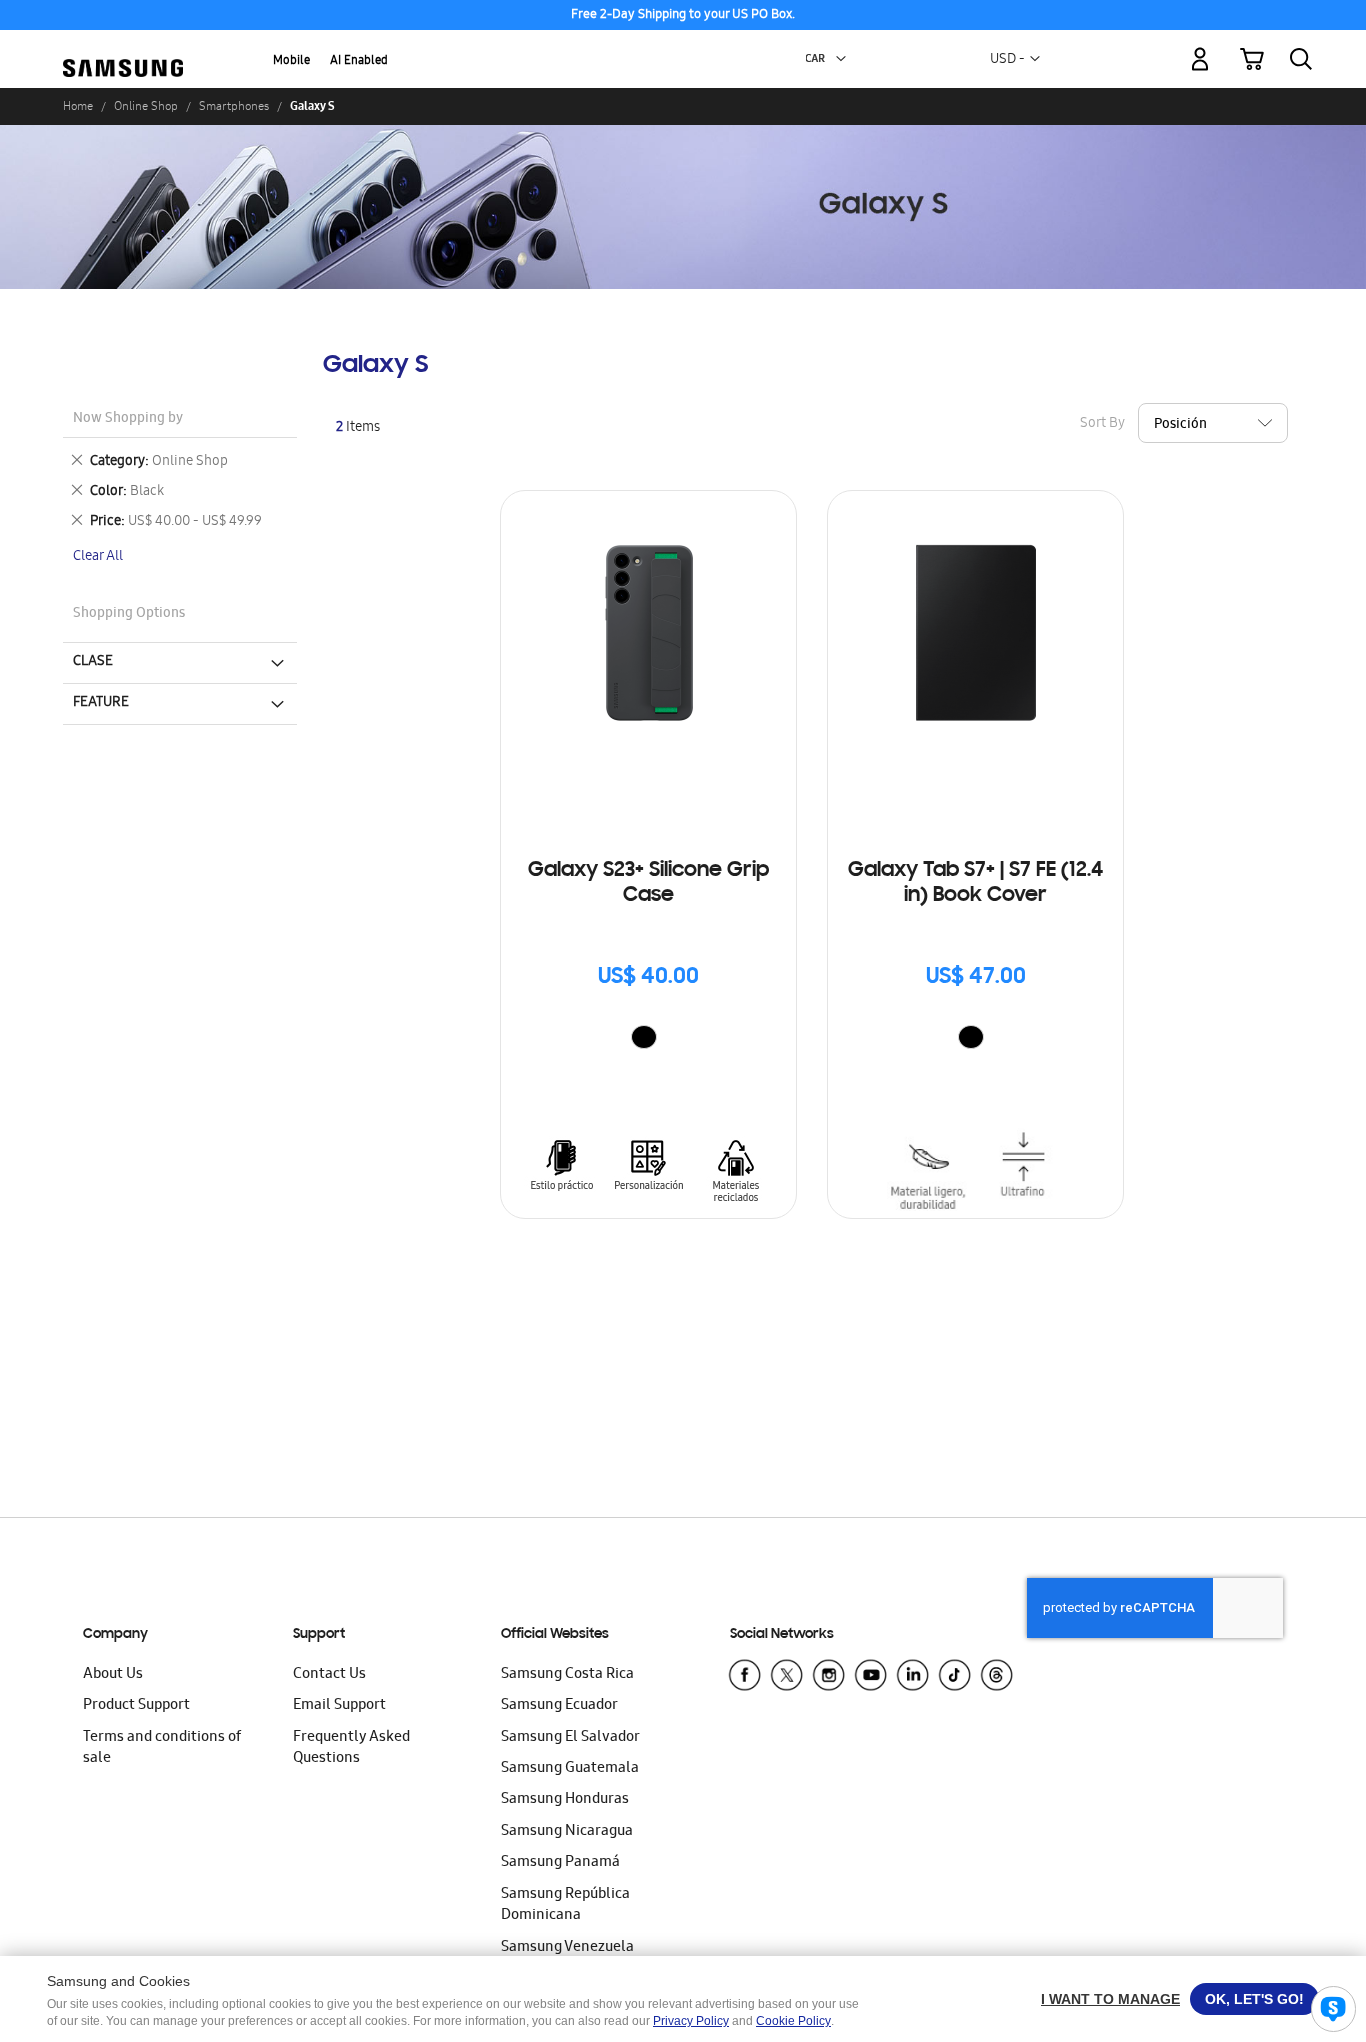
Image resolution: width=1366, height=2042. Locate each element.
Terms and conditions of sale (162, 1748)
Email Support (339, 1706)
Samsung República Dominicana (565, 1905)
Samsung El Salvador (570, 1738)
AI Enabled (359, 61)
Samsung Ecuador (559, 1706)
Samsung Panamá (560, 1863)
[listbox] (649, 1039)
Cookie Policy (793, 2021)
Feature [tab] (101, 703)
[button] (841, 59)
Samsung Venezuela (567, 1948)
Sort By (1102, 424)
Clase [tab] (93, 662)
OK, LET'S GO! (1254, 1999)
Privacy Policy (691, 2021)
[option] (644, 1037)
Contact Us (329, 1675)
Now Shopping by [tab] (128, 419)
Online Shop (146, 106)
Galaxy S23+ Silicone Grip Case (648, 883)
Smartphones (234, 106)
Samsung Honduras (565, 1800)
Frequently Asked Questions (351, 1748)
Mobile (291, 61)
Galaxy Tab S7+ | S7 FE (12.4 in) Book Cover (975, 883)
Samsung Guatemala (570, 1769)
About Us (113, 1675)
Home (78, 106)
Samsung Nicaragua (567, 1832)
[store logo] (123, 47)
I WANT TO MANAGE (1110, 1999)
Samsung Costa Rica (567, 1675)
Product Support (136, 1706)
